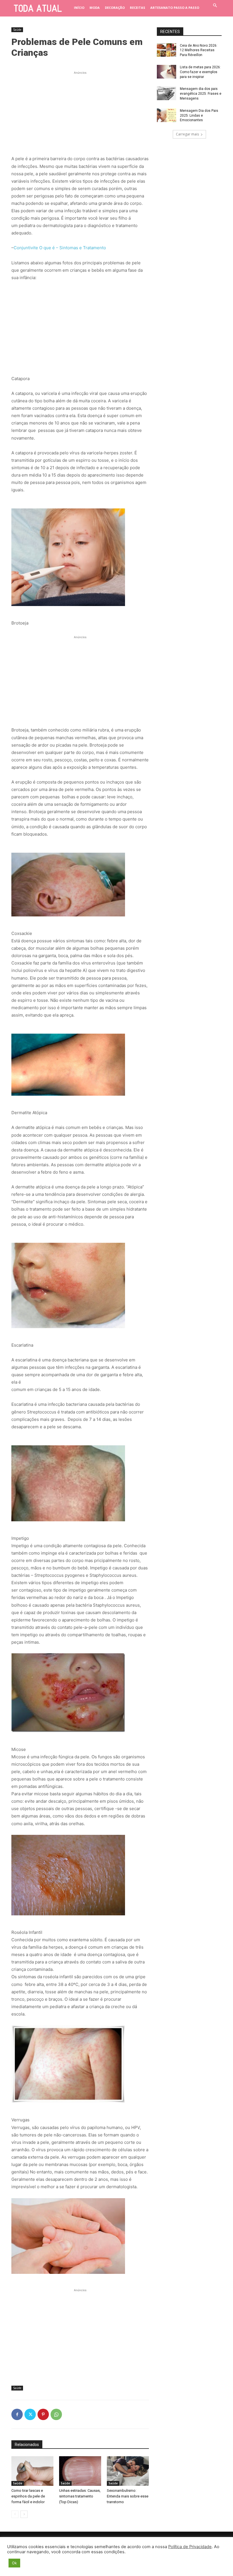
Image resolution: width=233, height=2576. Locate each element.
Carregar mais (187, 134)
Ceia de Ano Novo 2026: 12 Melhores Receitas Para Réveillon (199, 50)
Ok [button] (14, 2563)
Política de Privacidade (190, 2547)
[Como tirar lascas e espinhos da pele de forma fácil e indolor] (32, 2471)
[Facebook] (17, 2414)
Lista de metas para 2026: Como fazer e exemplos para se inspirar (200, 72)
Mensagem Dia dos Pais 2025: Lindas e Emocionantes (199, 116)
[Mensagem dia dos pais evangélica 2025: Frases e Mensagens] (167, 93)
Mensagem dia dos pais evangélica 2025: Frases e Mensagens (201, 94)
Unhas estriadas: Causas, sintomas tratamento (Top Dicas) (80, 2496)
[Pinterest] (43, 2414)
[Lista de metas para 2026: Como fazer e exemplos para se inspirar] (167, 72)
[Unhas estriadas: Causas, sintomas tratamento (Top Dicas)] (80, 2471)
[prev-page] (15, 2514)
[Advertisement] (80, 111)
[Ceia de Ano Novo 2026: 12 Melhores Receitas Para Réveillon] (167, 50)
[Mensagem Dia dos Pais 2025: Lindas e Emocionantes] (167, 115)
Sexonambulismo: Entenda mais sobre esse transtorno (128, 2496)
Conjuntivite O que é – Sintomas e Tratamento (60, 248)
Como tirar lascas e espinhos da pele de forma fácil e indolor (28, 2496)
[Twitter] (30, 2414)
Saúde (17, 30)
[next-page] (24, 2514)
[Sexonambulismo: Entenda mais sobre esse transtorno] (128, 2471)
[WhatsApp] (56, 2414)
